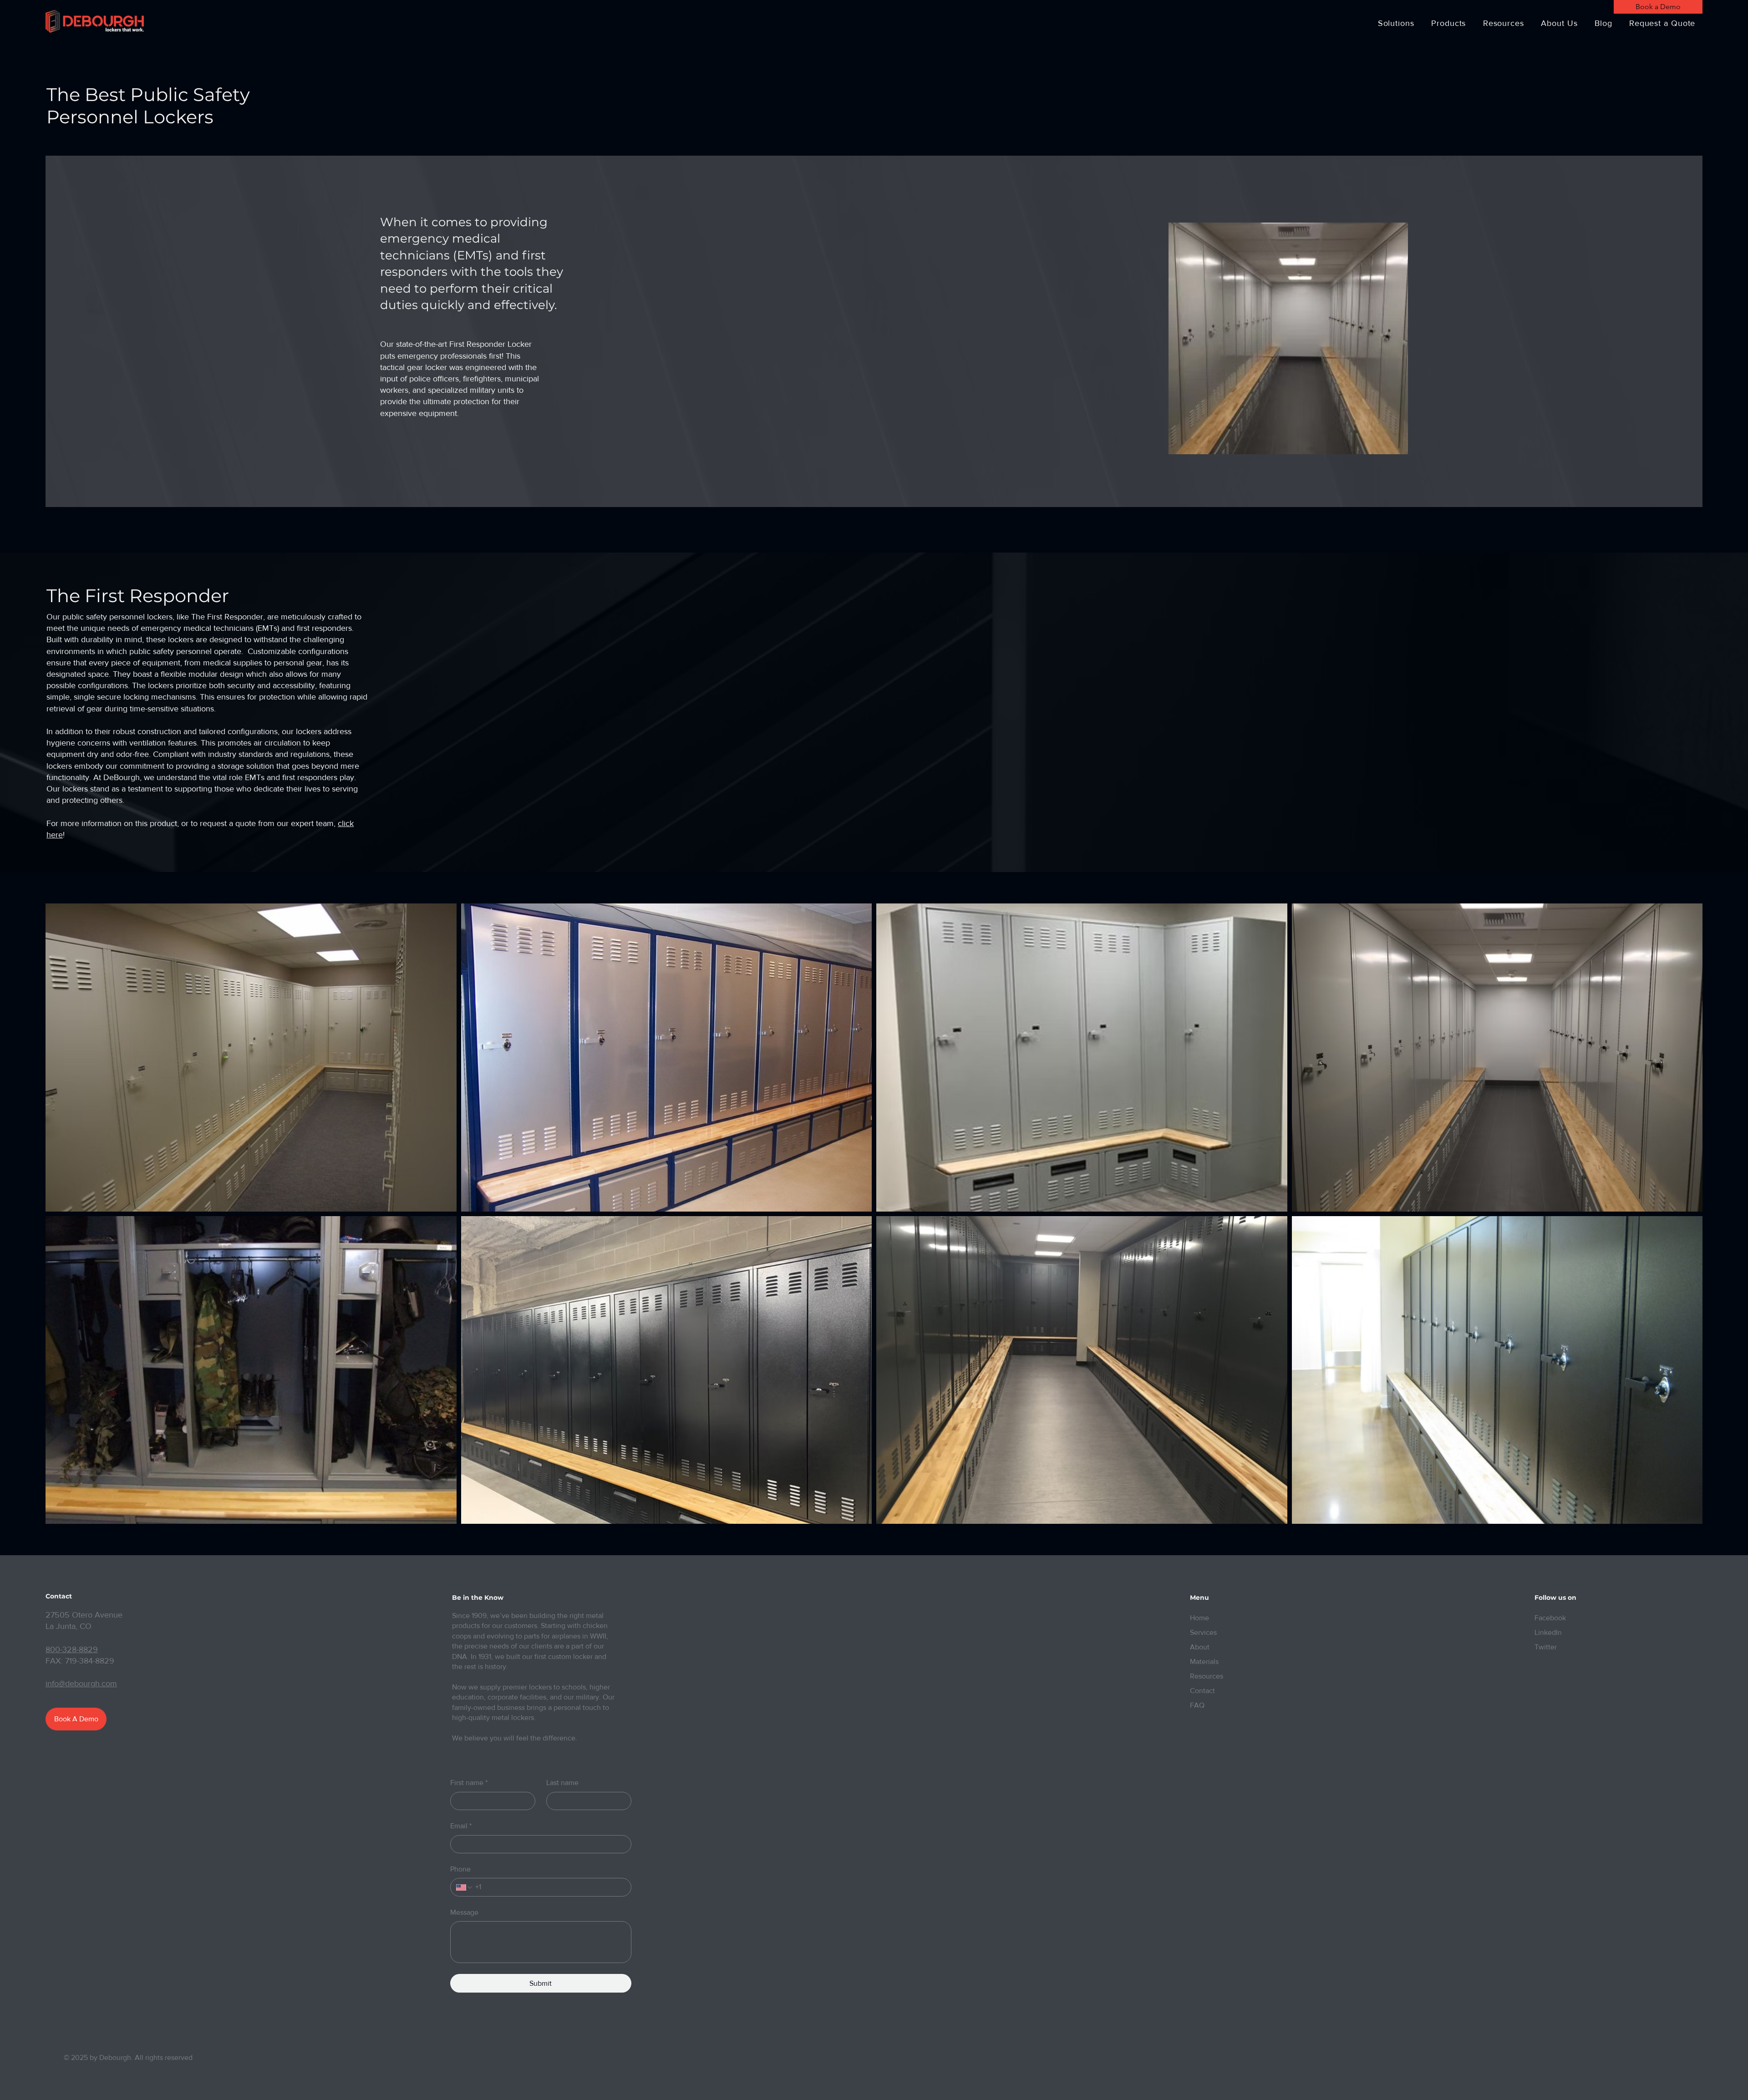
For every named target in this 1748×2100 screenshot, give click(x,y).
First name (469, 1783)
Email (461, 1826)
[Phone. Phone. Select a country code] (465, 1887)
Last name (562, 1783)
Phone (460, 1869)
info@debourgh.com (81, 1684)
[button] (1396, 23)
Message (464, 1912)
